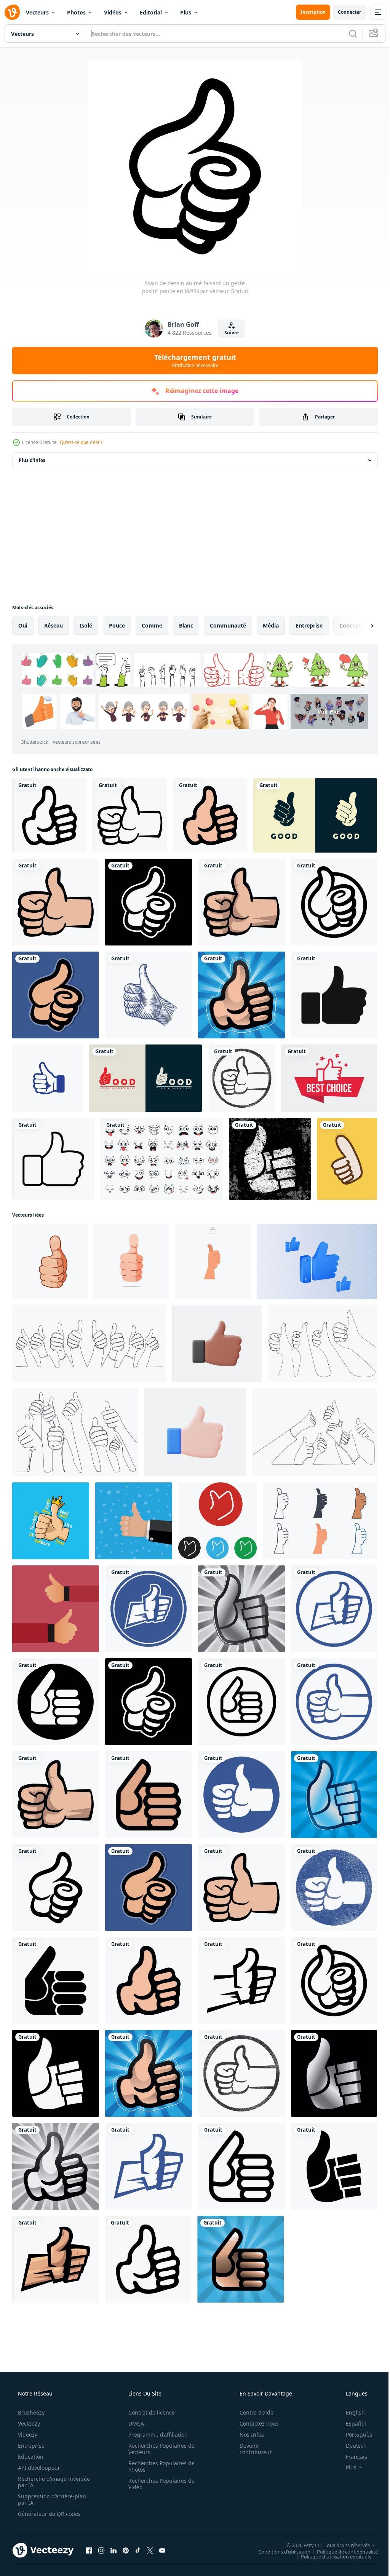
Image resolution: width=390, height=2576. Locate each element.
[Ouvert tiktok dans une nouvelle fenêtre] (138, 2550)
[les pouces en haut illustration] (56, 1609)
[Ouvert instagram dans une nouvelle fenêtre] (101, 2550)
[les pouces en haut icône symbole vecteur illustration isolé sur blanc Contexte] (213, 1262)
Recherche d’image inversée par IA (42, 2482)
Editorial (151, 12)
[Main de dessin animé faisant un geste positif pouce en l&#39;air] (49, 815)
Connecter (344, 12)
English (350, 2412)
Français (352, 2457)
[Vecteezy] (12, 12)
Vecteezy (28, 2423)
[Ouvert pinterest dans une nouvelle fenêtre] (126, 2550)
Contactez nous (254, 2423)
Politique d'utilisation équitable (330, 2556)
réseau (54, 625)
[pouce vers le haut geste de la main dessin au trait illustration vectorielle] (149, 995)
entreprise (309, 625)
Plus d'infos (32, 460)
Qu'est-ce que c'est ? (81, 442)
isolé (86, 625)
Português (354, 2435)
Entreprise (30, 2446)
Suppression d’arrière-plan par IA (51, 2499)
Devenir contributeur (251, 2449)
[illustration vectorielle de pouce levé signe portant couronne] (51, 1521)
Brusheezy (30, 2412)
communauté (228, 625)
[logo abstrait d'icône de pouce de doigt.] (145, 1078)
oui (23, 625)
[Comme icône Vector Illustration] (334, 995)
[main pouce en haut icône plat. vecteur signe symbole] (217, 1521)
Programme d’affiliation (155, 2435)
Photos (76, 12)
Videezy (27, 2435)
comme (152, 625)
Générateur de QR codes (49, 2514)
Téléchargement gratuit (192, 361)
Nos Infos (247, 2435)
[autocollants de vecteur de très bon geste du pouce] (347, 1159)
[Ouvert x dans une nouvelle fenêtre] (150, 2550)
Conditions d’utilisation (279, 2551)
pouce (117, 625)
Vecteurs (37, 12)
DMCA (133, 2423)
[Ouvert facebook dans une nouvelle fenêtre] (89, 2550)
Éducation (30, 2457)
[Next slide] (360, 626)
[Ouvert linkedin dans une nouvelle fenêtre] (113, 2550)
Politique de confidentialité (342, 2551)
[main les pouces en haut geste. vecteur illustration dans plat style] (134, 1521)
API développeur (38, 2468)
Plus (186, 12)
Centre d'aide (252, 2412)
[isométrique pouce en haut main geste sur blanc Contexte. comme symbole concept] (317, 1262)
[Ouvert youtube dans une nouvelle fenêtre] (162, 2550)
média (271, 625)
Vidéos (113, 12)
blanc (186, 625)
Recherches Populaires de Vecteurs (159, 2449)
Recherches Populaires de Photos (159, 2466)
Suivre (229, 333)
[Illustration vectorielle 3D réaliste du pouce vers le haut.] (217, 1344)
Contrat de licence (149, 2412)
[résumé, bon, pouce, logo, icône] (315, 815)
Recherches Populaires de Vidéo (159, 2484)
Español (351, 2423)
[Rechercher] (347, 34)
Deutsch (351, 2446)
